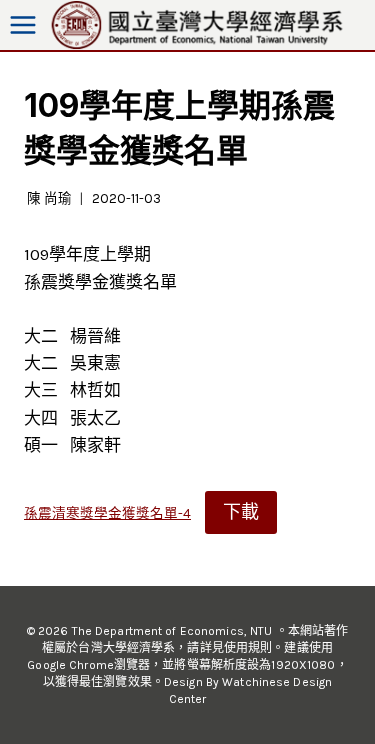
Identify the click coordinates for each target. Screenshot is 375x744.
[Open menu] (23, 25)
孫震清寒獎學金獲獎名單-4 (107, 513)
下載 (241, 512)
